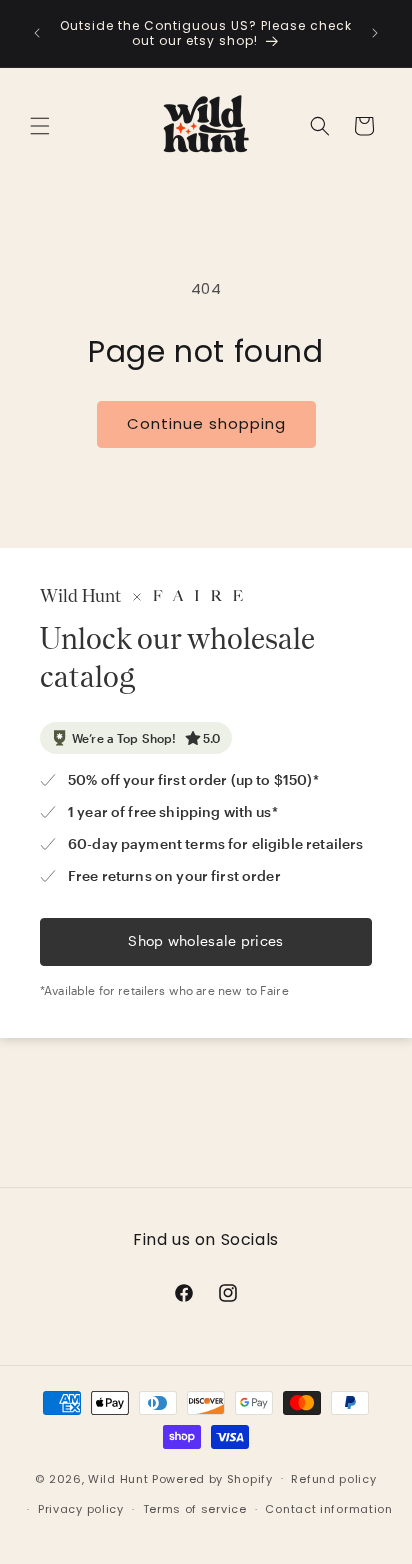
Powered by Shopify (212, 1478)
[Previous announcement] (37, 33)
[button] (40, 126)
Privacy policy (81, 1509)
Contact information (328, 1509)
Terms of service (195, 1509)
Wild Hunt (118, 1478)
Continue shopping (206, 423)
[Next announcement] (375, 33)
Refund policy (333, 1479)
